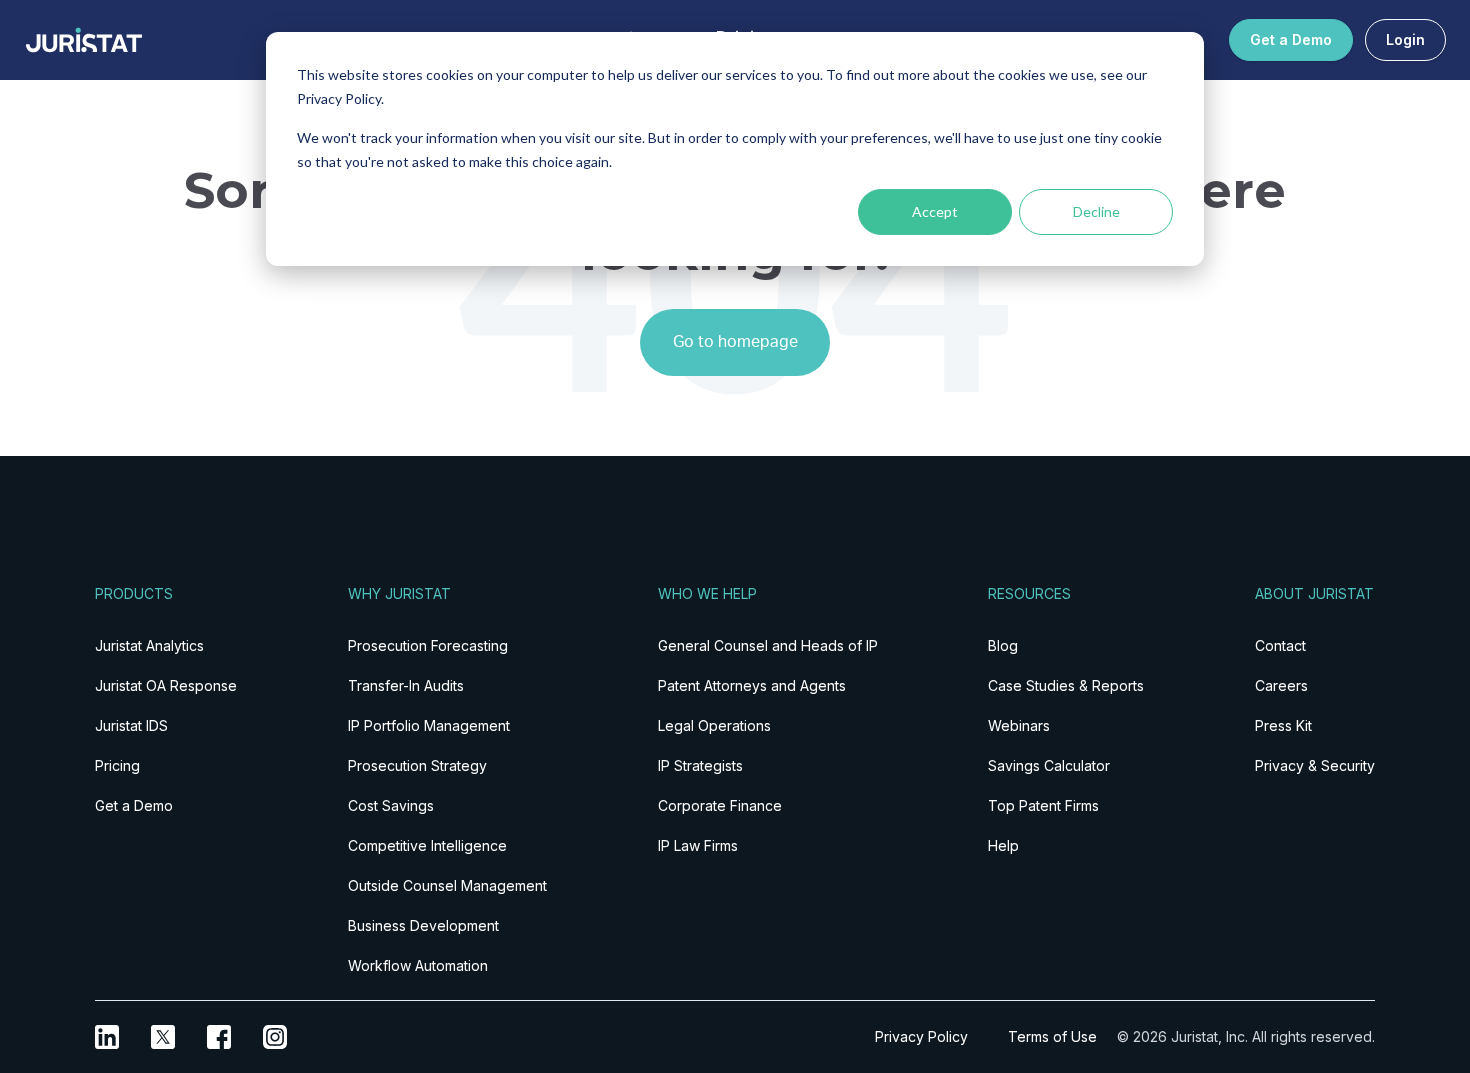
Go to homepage (735, 342)
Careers (1281, 685)
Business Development (423, 925)
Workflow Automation (418, 965)
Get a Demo (1291, 39)
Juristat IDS (131, 725)
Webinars (1019, 725)
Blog (1003, 645)
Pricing (117, 765)
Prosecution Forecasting (428, 645)
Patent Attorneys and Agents (752, 685)
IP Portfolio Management (429, 725)
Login (1405, 39)
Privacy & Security (1315, 765)
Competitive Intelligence (427, 845)
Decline (1096, 211)
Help (1003, 845)
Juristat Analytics (149, 645)
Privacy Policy (921, 1036)
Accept (935, 211)
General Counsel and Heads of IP (768, 645)
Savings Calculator (1049, 765)
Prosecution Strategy (417, 765)
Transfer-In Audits (406, 685)
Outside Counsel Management (447, 885)
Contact (1280, 645)
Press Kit (1283, 725)
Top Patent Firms (1043, 805)
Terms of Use (1052, 1036)
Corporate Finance (720, 805)
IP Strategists (700, 765)
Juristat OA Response (166, 685)
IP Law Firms (698, 845)
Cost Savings (391, 805)
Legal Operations (714, 725)
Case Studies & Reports (1066, 685)
